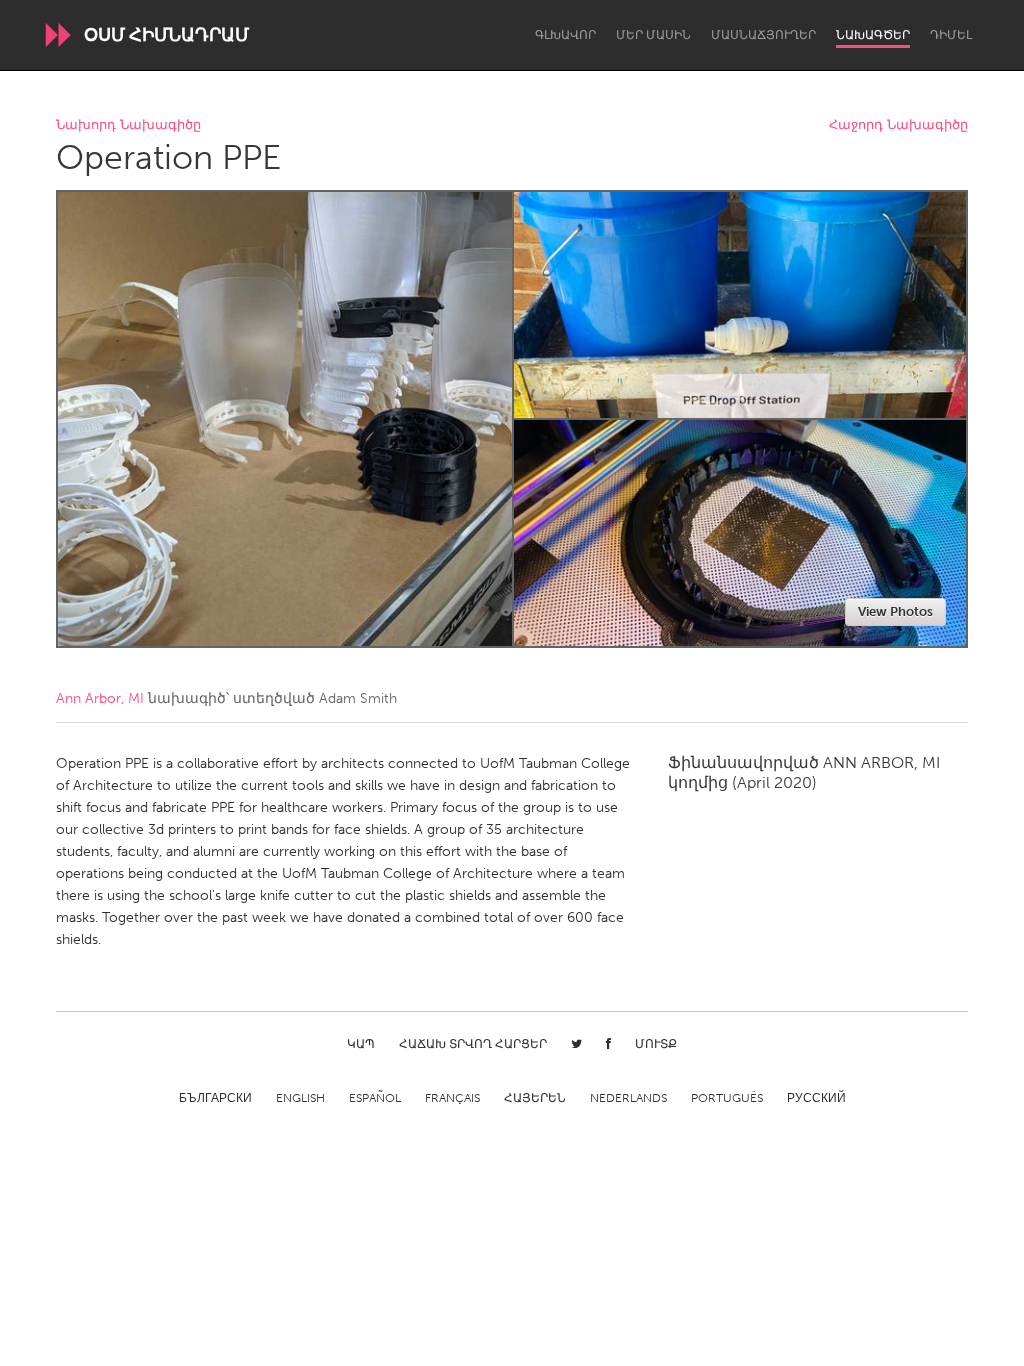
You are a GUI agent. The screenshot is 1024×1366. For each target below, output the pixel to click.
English (300, 1098)
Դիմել (951, 35)
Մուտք (656, 1044)
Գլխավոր (565, 35)
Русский (816, 1098)
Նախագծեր (873, 35)
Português (727, 1098)
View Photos (895, 611)
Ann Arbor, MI (100, 698)
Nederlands (628, 1098)
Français (452, 1098)
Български (215, 1098)
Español (375, 1098)
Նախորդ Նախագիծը (128, 125)
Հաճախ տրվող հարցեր (473, 1044)
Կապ (361, 1044)
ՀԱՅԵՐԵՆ (535, 1098)
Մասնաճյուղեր (763, 35)
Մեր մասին (653, 35)
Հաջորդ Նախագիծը (898, 125)
